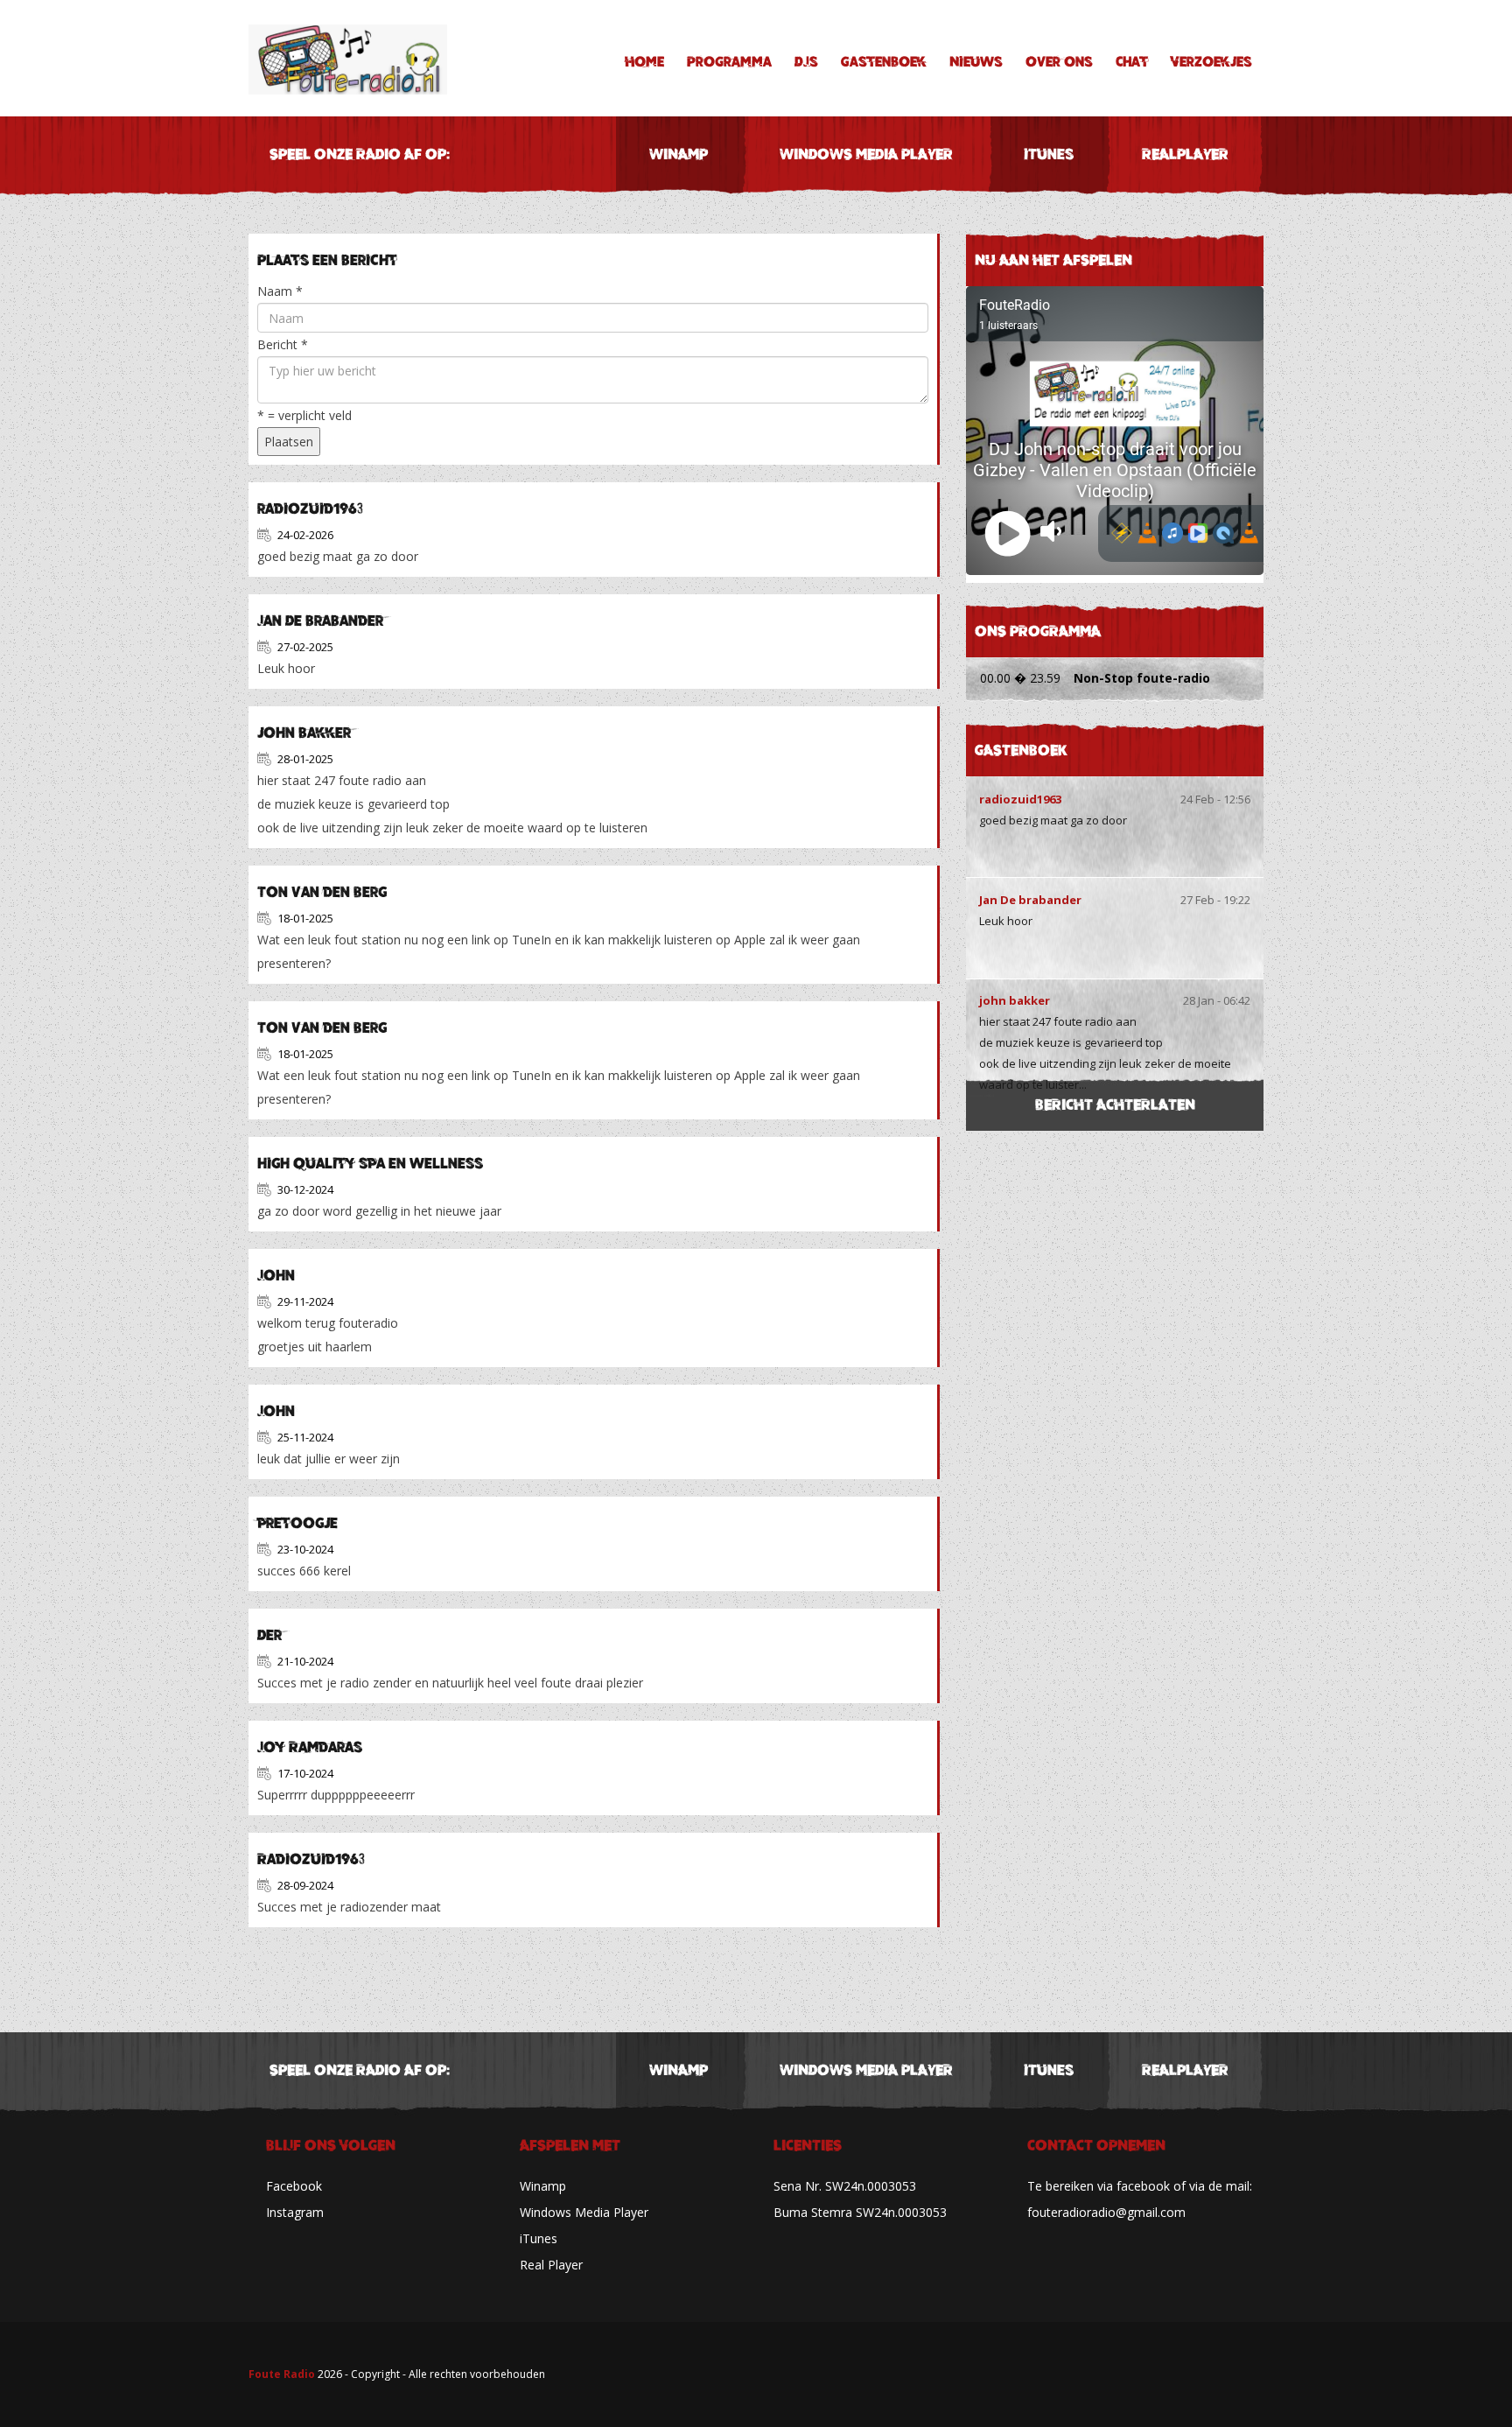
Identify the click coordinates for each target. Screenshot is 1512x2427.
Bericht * (283, 344)
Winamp (543, 2186)
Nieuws (976, 62)
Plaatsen (289, 442)
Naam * (280, 291)
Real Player (551, 2265)
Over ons (1059, 62)
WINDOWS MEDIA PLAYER (866, 154)
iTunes (1049, 154)
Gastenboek (884, 62)
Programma (729, 62)
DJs (806, 62)
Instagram (295, 2212)
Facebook (294, 2186)
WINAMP (679, 154)
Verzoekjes (1211, 62)
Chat (1132, 62)
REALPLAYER (1185, 154)
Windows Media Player (584, 2212)
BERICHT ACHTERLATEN (1115, 1105)
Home (644, 62)
